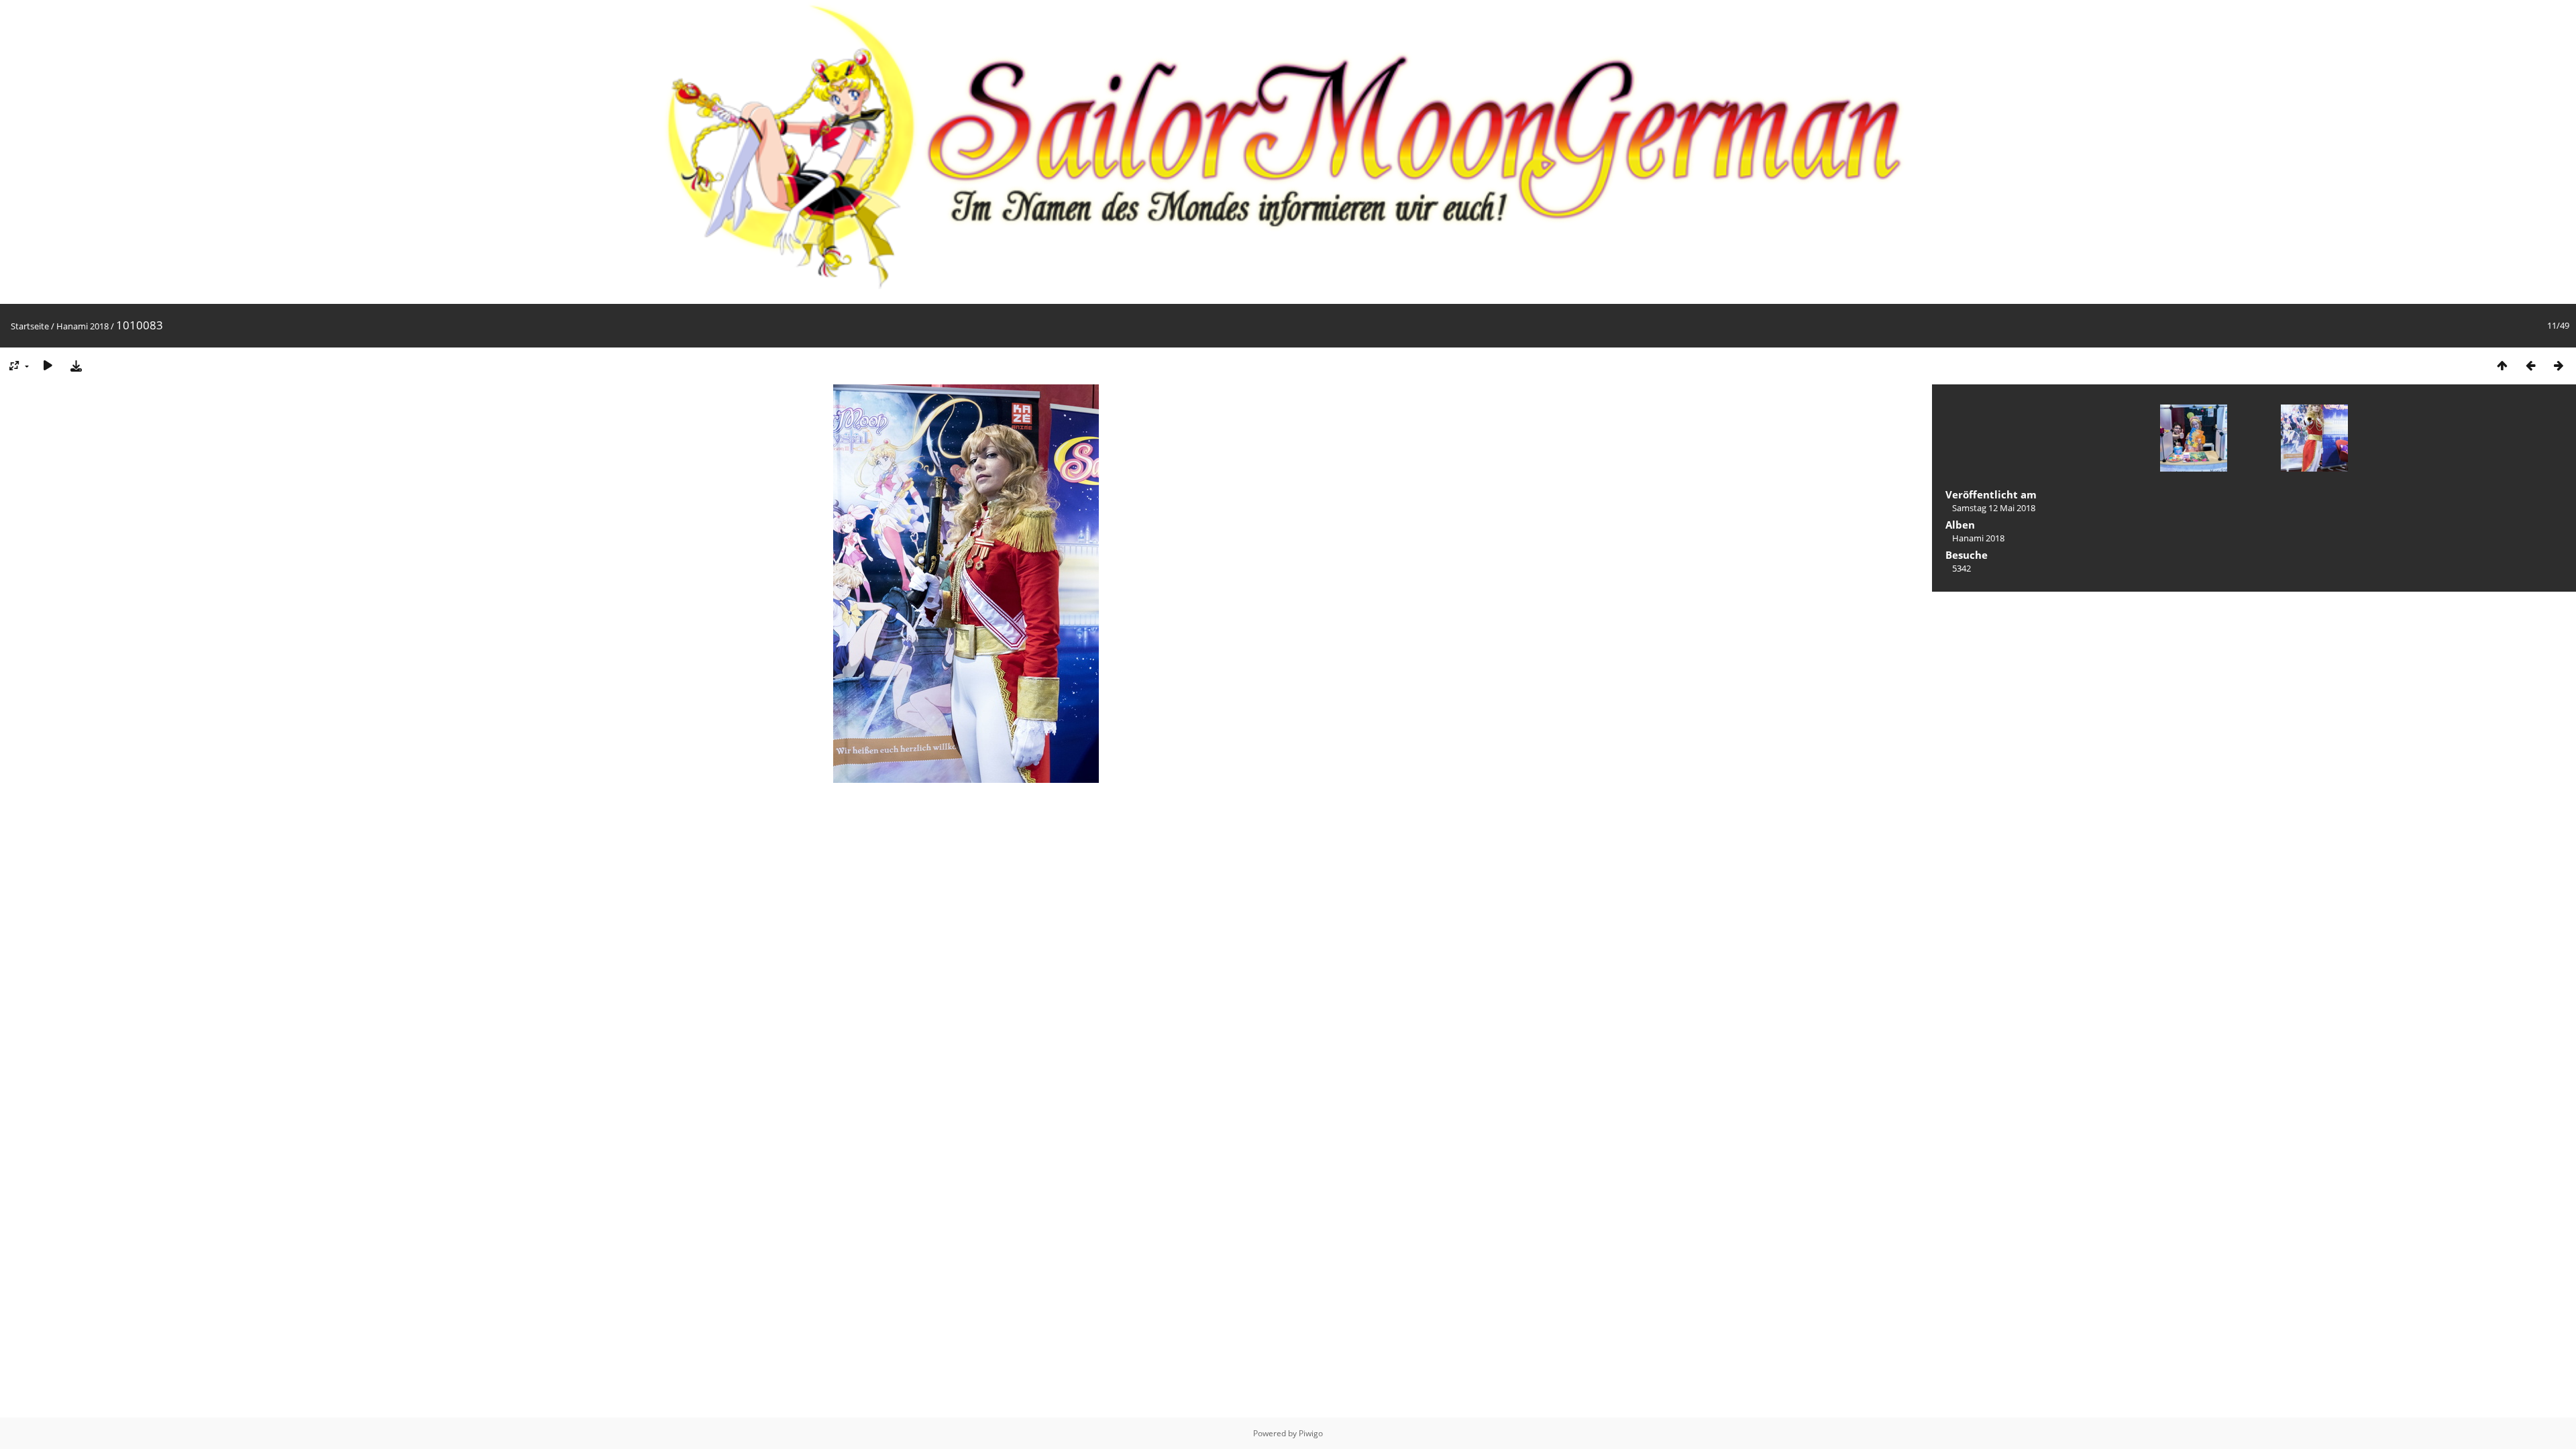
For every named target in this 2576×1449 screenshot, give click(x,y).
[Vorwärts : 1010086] (2559, 365)
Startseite (30, 326)
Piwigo (1311, 1433)
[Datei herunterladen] (76, 365)
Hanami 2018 (83, 326)
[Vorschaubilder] (2502, 365)
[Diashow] (48, 365)
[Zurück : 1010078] (2530, 365)
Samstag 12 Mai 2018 (1994, 508)
